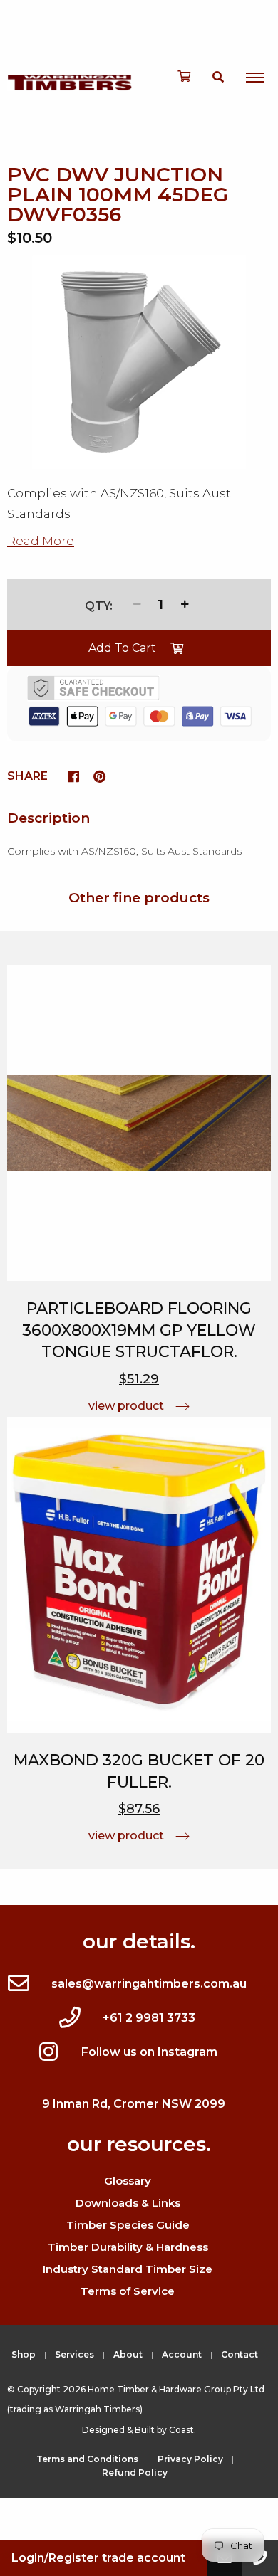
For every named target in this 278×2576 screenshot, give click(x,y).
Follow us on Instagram (149, 2052)
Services (74, 2354)
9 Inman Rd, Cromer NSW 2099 (134, 2104)
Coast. (182, 2430)
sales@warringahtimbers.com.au (149, 1984)
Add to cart (122, 648)
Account (182, 2354)
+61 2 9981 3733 (149, 2018)
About (128, 2354)
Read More (41, 541)
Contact (240, 2354)
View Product (126, 1406)
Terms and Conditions (87, 2459)
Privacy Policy (190, 2459)
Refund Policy (135, 2472)
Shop (24, 2354)
